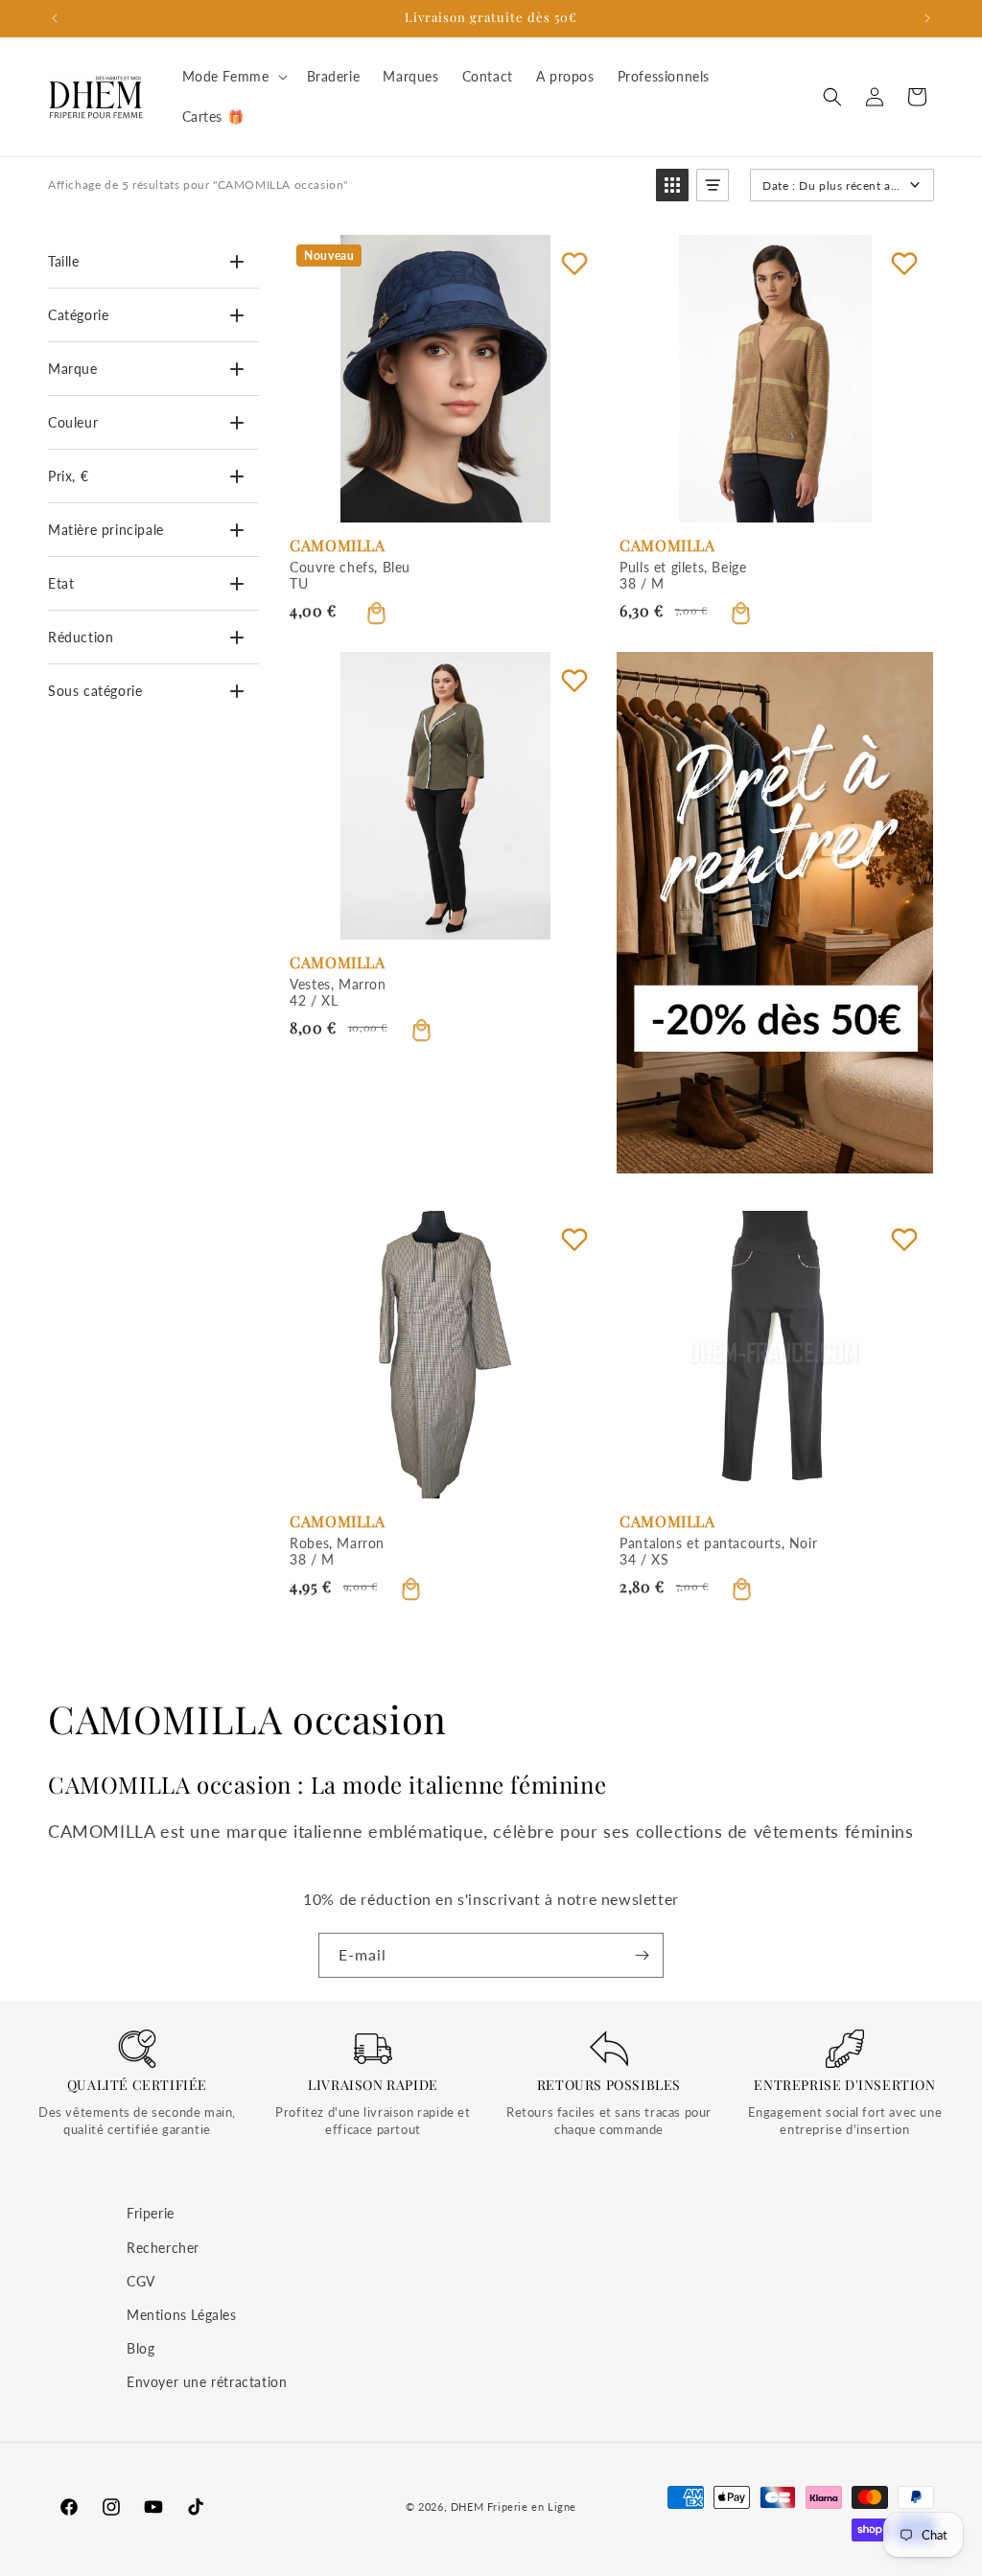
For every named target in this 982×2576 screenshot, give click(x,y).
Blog (140, 2348)
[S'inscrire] (642, 1955)
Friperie (151, 2213)
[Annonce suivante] (927, 18)
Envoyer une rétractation (207, 2382)
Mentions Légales (182, 2315)
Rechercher (163, 2248)
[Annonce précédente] (55, 18)
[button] (233, 77)
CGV (141, 2281)
